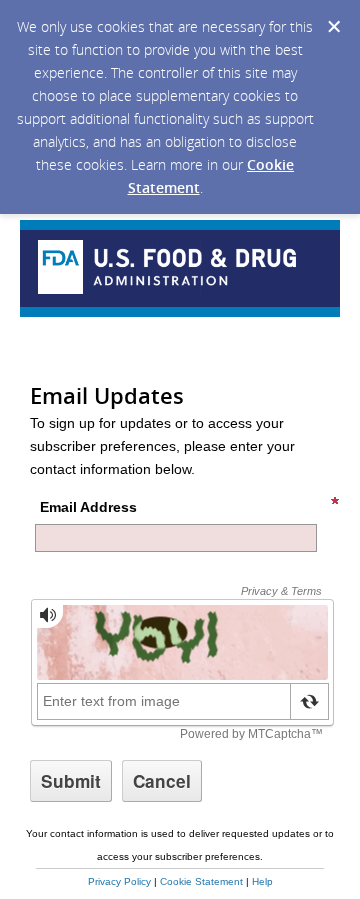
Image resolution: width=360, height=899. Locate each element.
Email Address (88, 507)
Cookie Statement (201, 881)
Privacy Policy (119, 881)
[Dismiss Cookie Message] (334, 27)
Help (262, 881)
